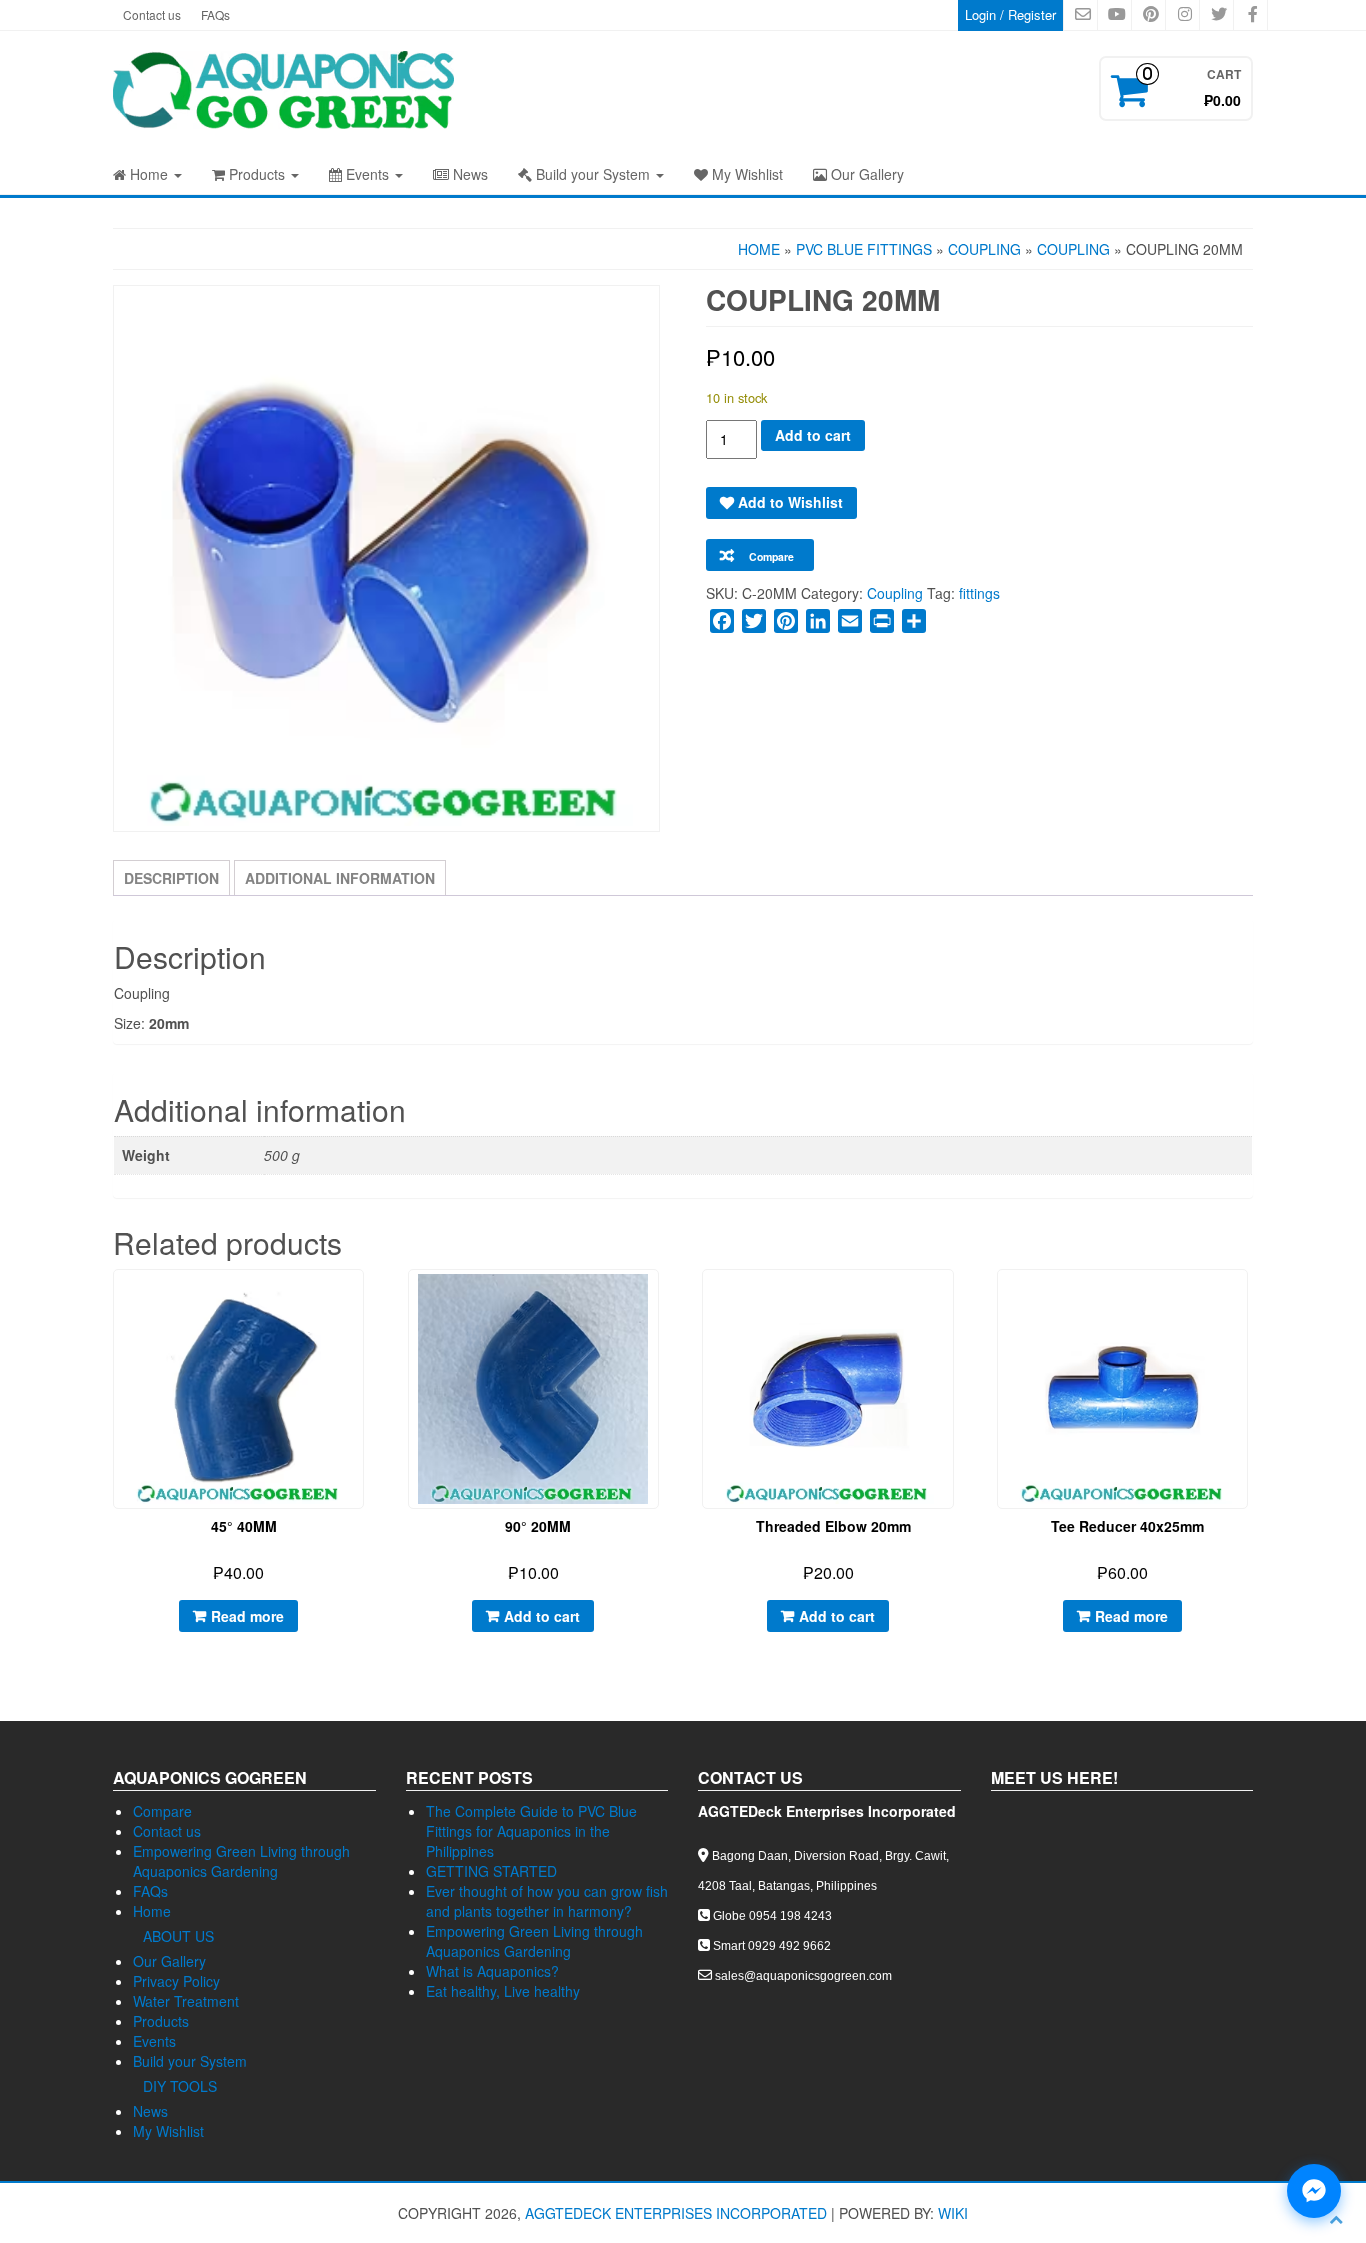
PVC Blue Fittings (864, 249)
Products (257, 174)
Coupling (984, 249)
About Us (178, 1936)
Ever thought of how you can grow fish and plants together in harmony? (547, 1901)
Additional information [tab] (340, 878)
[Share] (914, 621)
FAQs (215, 14)
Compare (162, 1811)
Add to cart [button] (542, 1616)
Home (149, 174)
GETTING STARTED (491, 1871)
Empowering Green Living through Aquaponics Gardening (241, 1861)
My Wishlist (745, 174)
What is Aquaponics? (492, 1971)
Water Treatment (186, 2001)
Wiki (953, 2213)
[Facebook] (722, 621)
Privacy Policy (176, 1981)
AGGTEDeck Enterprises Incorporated (676, 2213)
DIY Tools (180, 2086)
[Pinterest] (786, 621)
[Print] (882, 621)
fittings (979, 593)
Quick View (364, 1299)
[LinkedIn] (818, 621)
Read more (247, 1616)
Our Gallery (865, 174)
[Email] (850, 621)
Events (367, 174)
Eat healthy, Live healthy (503, 1991)
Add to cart (813, 435)
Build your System (593, 174)
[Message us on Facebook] (1314, 2191)
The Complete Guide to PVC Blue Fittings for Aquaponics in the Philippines (531, 1831)
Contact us (152, 14)
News (468, 174)
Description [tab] (171, 878)
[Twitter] (754, 621)
